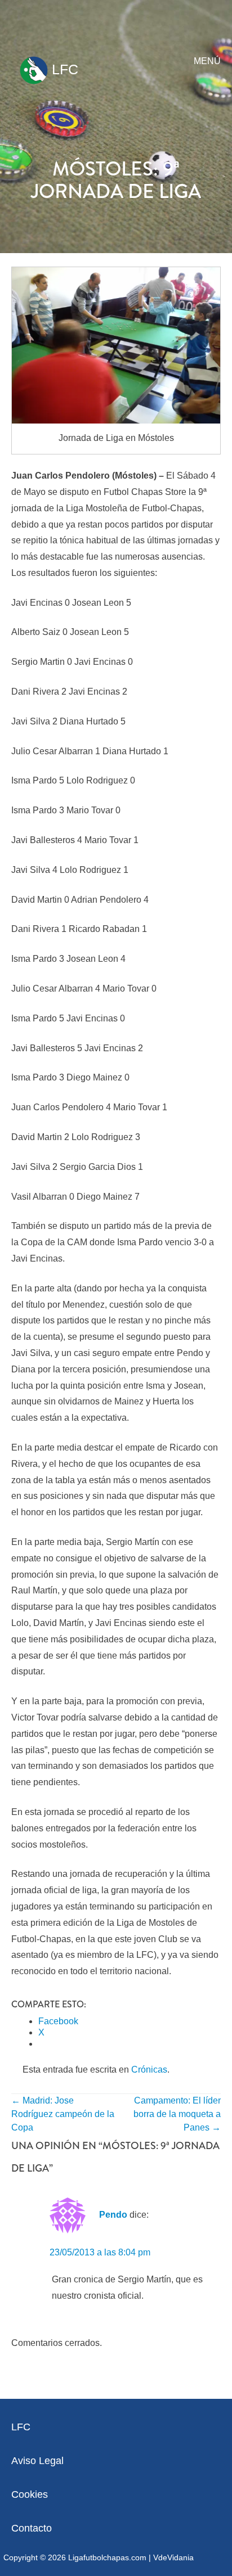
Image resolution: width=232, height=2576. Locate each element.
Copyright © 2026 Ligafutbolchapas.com (75, 2557)
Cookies (30, 2494)
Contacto (32, 2528)
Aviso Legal (37, 2461)
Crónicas (149, 2070)
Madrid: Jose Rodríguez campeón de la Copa (63, 2114)
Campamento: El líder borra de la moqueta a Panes (177, 2114)
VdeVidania (173, 2557)
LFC (63, 69)
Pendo (113, 2215)
